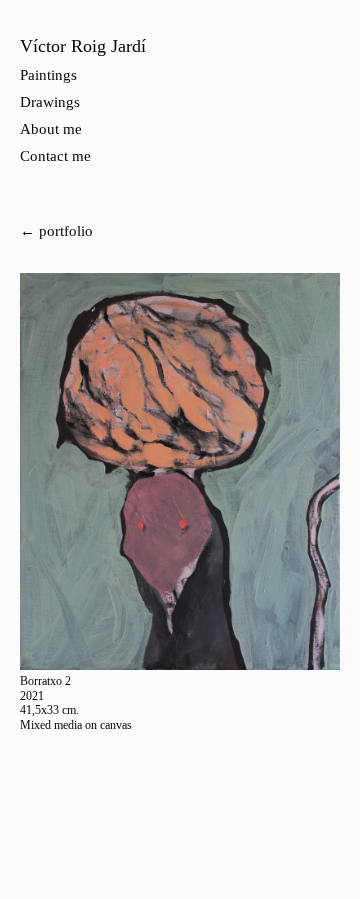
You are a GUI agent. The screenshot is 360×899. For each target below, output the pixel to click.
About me (51, 129)
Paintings (48, 75)
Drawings (50, 102)
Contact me (55, 156)
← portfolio (56, 231)
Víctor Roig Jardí (83, 46)
